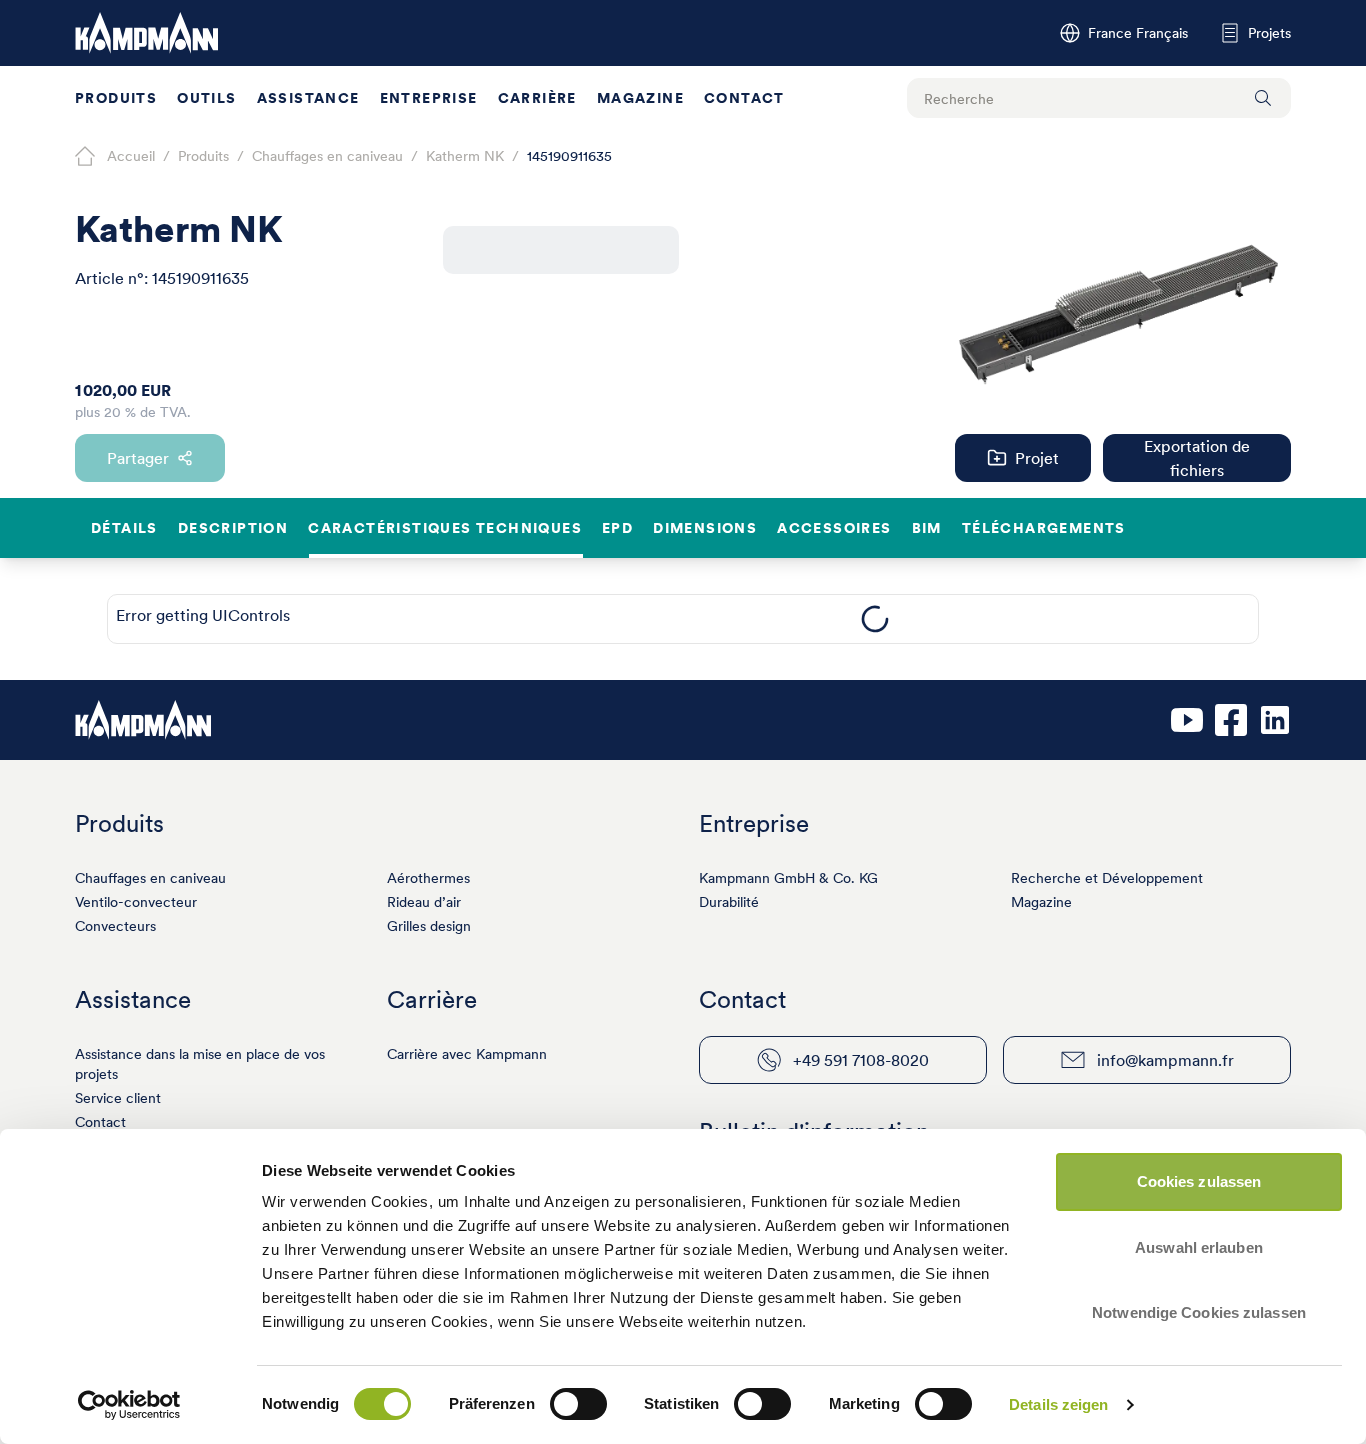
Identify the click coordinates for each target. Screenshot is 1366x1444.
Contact (744, 98)
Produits (116, 98)
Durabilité (729, 902)
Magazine (640, 98)
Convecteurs (115, 926)
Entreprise (429, 98)
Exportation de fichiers (1197, 458)
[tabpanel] (874, 619)
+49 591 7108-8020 (861, 1060)
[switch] (578, 1404)
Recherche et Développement (1107, 878)
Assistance (308, 98)
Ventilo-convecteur (136, 902)
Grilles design (429, 926)
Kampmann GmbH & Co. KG (788, 878)
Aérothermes (428, 878)
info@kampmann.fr (1165, 1060)
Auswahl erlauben (1199, 1247)
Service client (118, 1098)
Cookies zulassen (1199, 1181)
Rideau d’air (424, 902)
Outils (206, 98)
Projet (1037, 458)
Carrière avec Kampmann (467, 1054)
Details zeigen (1058, 1404)
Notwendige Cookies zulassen (1199, 1312)
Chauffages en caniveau (150, 878)
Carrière (537, 98)
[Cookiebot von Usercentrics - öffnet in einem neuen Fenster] (129, 1405)
